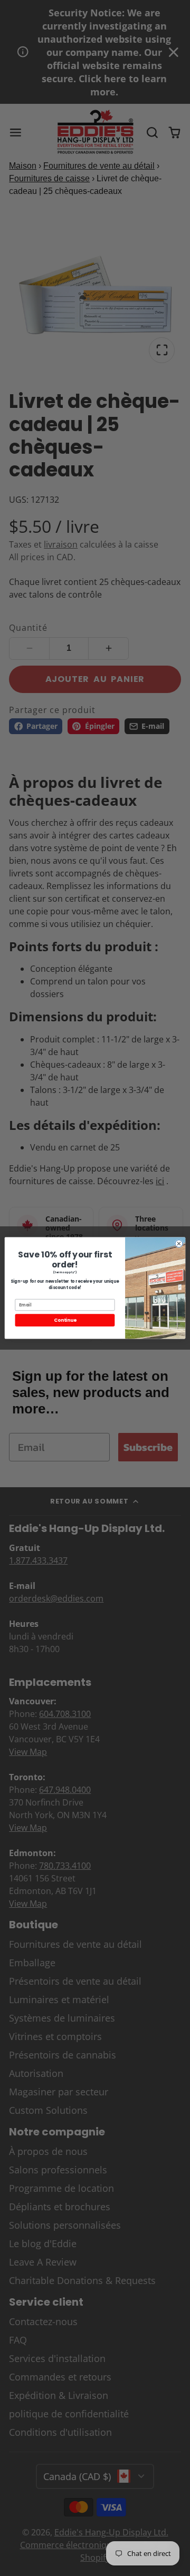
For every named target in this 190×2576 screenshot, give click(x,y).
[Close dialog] (179, 1244)
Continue (65, 1320)
